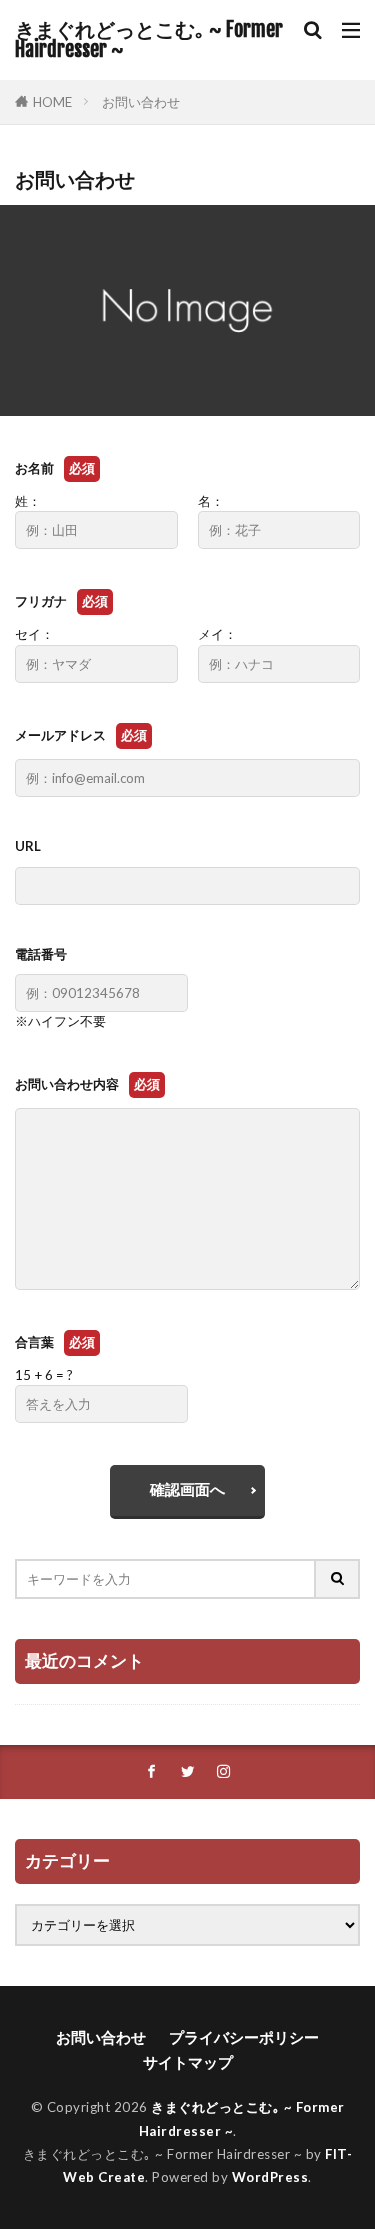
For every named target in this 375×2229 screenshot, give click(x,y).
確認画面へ (187, 1489)
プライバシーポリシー (244, 2037)
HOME (52, 102)
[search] (338, 1579)
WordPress (270, 2177)
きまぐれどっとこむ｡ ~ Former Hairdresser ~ (149, 40)
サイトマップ (188, 2062)
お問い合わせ (141, 102)
